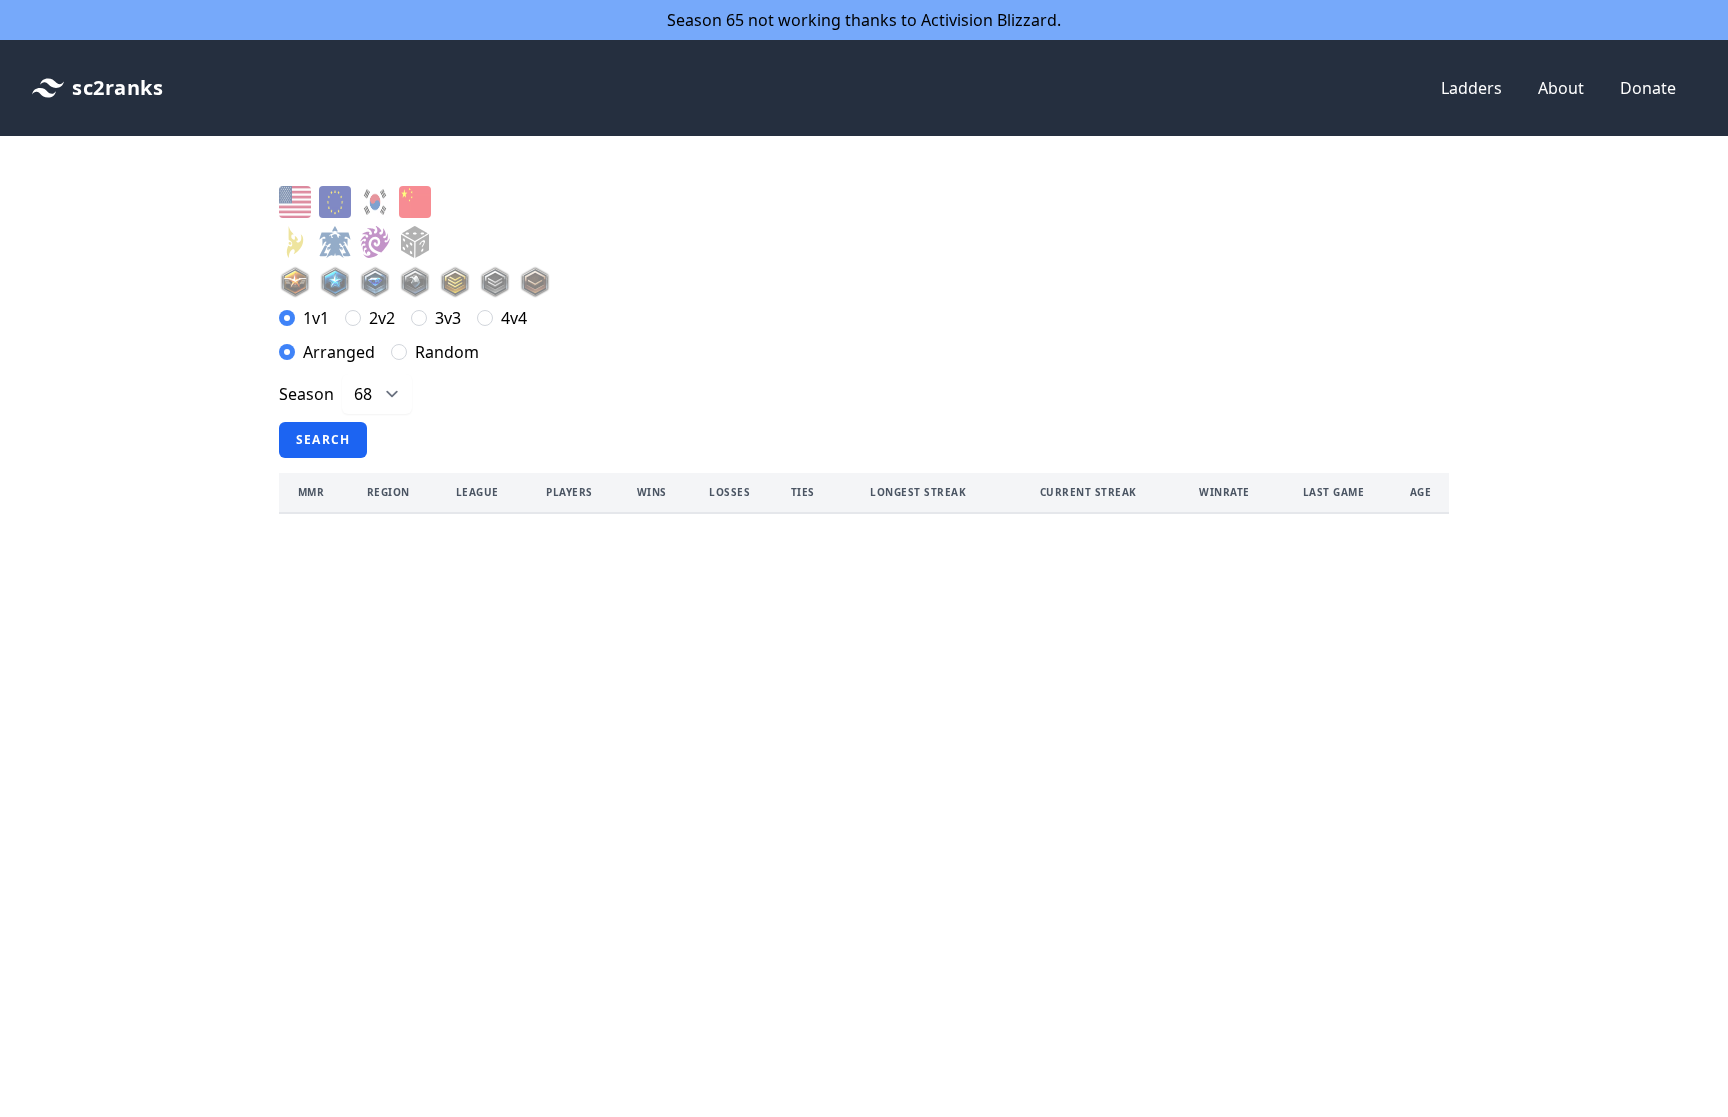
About (1561, 88)
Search (323, 439)
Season (306, 394)
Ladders (1471, 88)
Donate (1648, 88)
